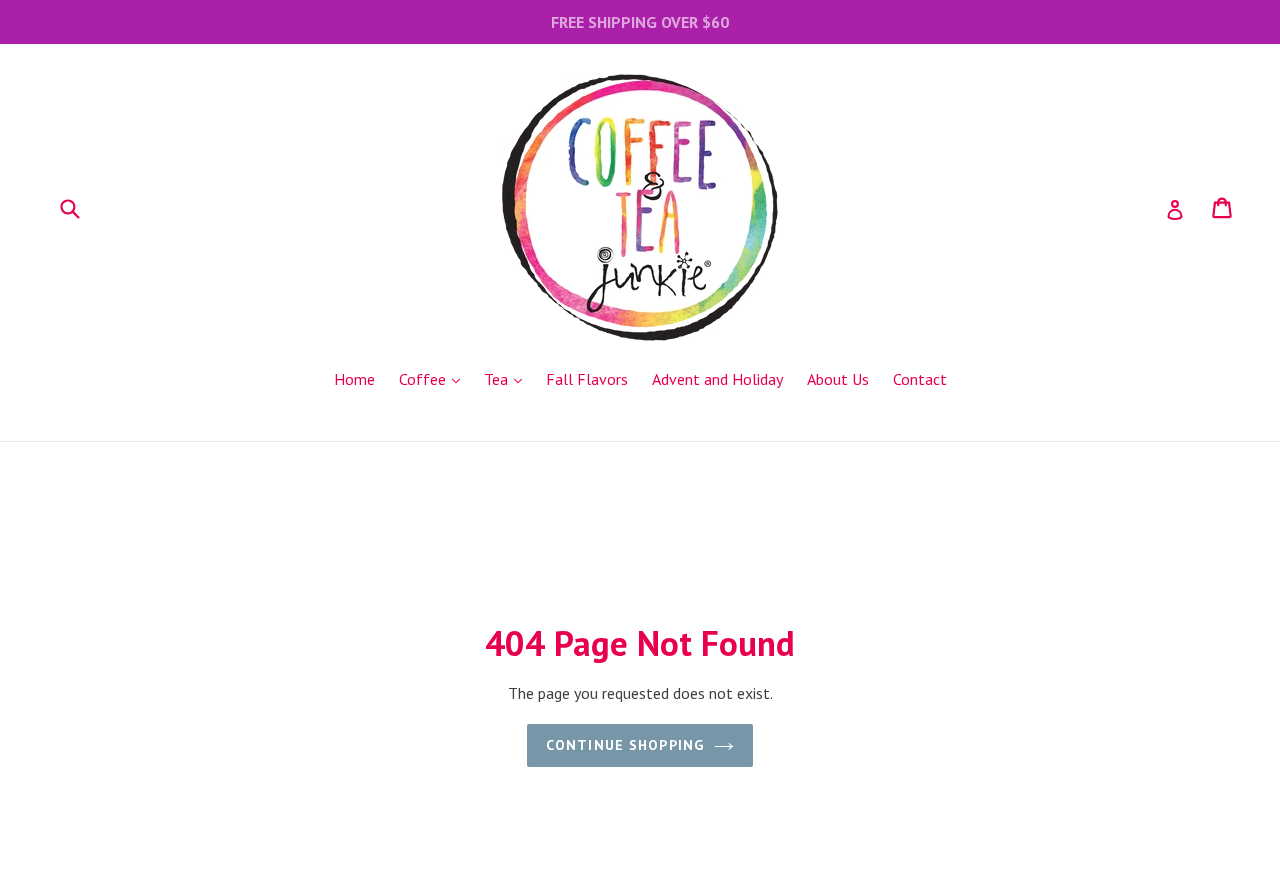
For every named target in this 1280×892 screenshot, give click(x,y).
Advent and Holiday (717, 379)
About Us (838, 379)
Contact (920, 379)
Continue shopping (625, 745)
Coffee (434, 378)
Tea (508, 378)
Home (354, 379)
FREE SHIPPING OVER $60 (640, 22)
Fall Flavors (587, 379)
